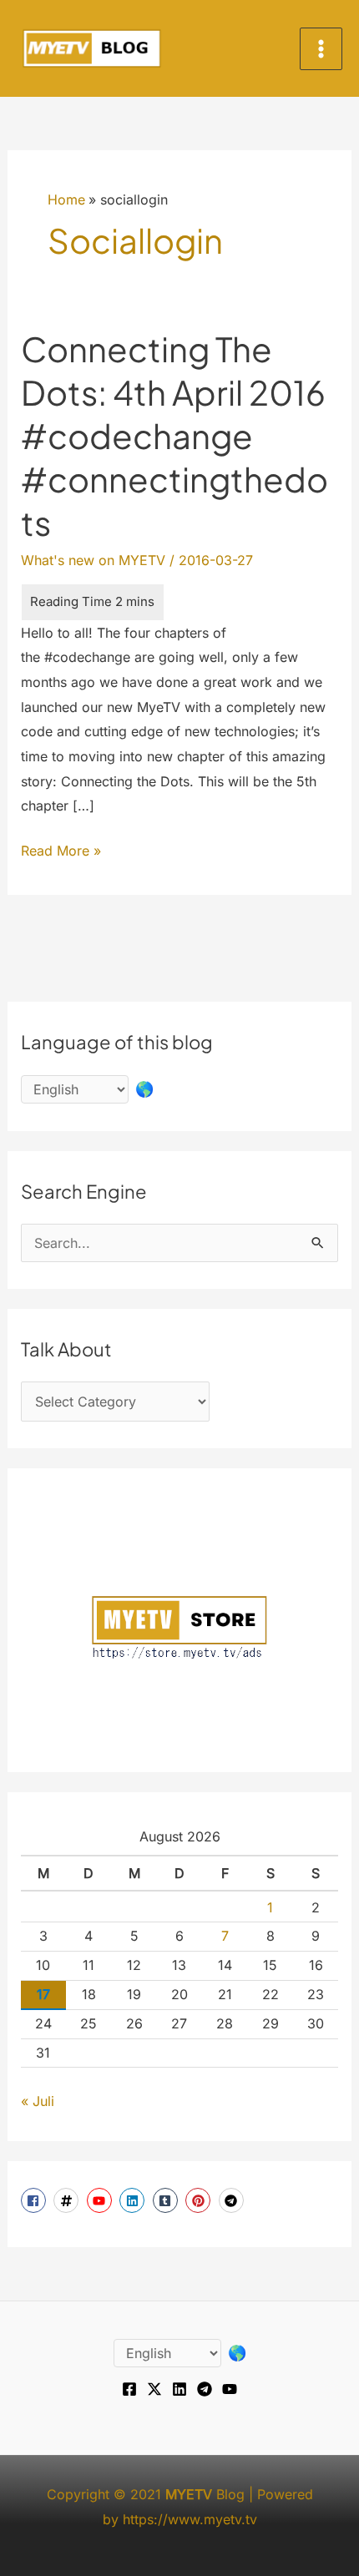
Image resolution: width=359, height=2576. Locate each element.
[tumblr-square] (167, 2200)
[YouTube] (230, 2389)
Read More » (61, 853)
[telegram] (233, 2200)
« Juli (38, 2101)
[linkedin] (134, 2200)
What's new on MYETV (93, 560)
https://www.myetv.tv (190, 2519)
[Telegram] (205, 2389)
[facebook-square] (35, 2200)
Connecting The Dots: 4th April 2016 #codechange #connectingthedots (174, 435)
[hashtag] (68, 2200)
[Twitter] (154, 2389)
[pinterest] (200, 2200)
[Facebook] (129, 2389)
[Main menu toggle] (321, 49)
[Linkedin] (179, 2389)
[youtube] (101, 2200)
